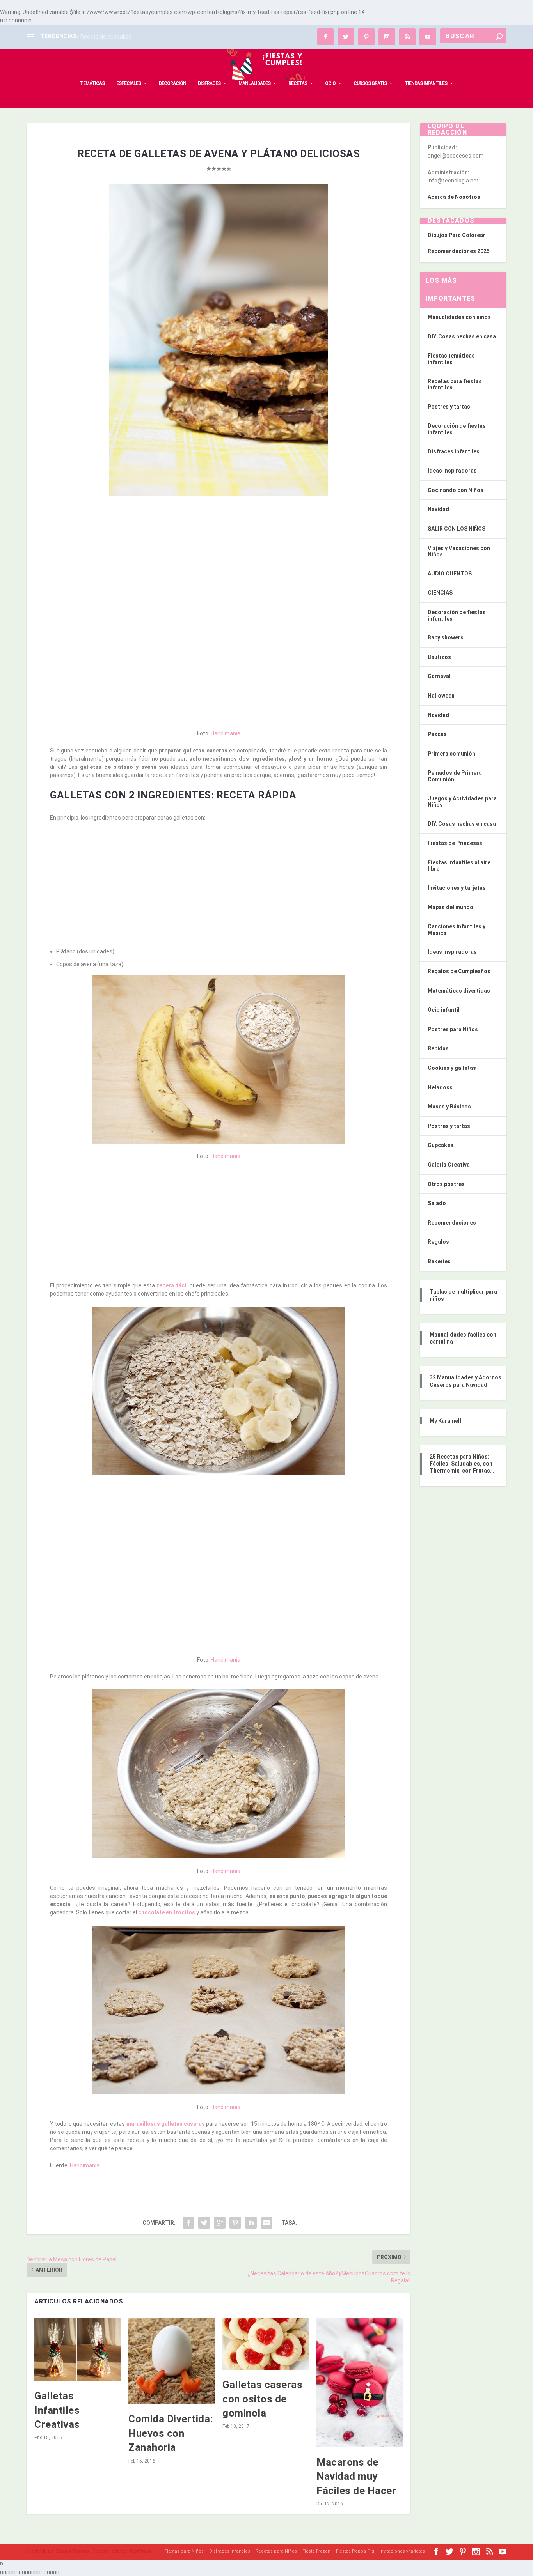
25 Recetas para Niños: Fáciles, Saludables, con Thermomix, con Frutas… (462, 1464)
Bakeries (439, 1261)
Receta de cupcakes (106, 37)
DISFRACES (209, 83)
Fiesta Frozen (316, 2551)
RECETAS (298, 83)
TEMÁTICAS (92, 83)
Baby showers (446, 637)
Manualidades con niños (459, 317)
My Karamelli (446, 1421)
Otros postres (446, 1184)
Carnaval (439, 676)
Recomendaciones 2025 (459, 251)
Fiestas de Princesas (455, 843)
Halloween (441, 696)
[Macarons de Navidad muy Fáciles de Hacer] (360, 2383)
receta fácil (172, 1285)
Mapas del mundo (450, 907)
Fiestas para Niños (184, 2551)
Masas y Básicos (449, 1107)
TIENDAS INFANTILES (426, 83)
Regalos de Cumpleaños (459, 971)
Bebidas (438, 1048)
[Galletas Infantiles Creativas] (77, 2350)
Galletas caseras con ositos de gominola (262, 2399)
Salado (437, 1203)
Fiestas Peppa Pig (355, 2551)
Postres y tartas (449, 407)
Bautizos (439, 657)
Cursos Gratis (370, 83)
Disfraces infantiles (454, 451)
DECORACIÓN (172, 83)
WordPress (140, 2551)
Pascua (437, 734)
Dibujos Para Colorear (457, 235)
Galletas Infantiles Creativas (57, 2410)
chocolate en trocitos (167, 1912)
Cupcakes (441, 1145)
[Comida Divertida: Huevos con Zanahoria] (171, 2361)
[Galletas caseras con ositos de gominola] (266, 2344)
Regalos (438, 1242)
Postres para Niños (453, 1029)
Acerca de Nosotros (454, 197)
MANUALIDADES (254, 83)
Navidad (438, 509)
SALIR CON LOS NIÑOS (457, 529)
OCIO (330, 83)
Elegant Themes (73, 2551)
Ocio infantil (444, 1010)
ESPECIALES (129, 83)
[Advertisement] (219, 559)
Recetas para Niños (276, 2551)
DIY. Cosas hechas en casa (462, 336)
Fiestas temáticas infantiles (451, 359)
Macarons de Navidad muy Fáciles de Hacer (356, 2476)
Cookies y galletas (452, 1068)
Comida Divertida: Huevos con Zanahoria (171, 2433)
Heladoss (440, 1087)
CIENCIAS (440, 593)
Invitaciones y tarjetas (457, 888)
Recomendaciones (452, 1223)
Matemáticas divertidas (459, 991)
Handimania (226, 733)
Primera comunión (451, 754)
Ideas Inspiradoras (452, 471)
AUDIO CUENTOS (450, 574)
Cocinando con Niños (456, 490)
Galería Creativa (449, 1165)
